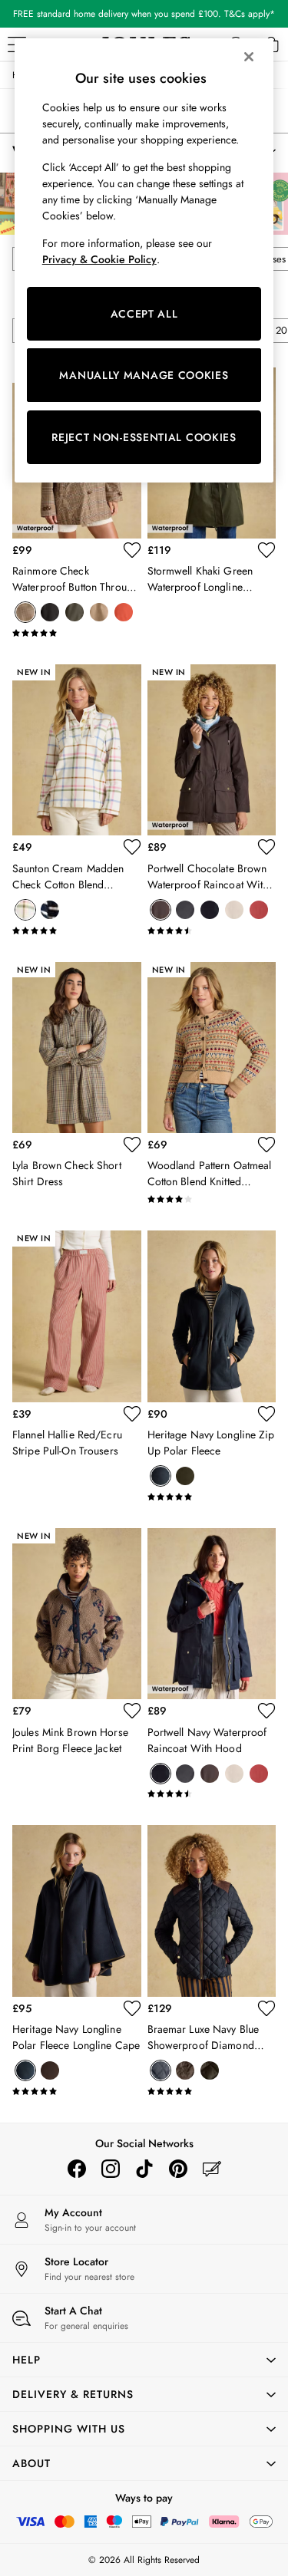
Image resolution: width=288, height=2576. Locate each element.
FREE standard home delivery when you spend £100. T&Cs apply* (144, 14)
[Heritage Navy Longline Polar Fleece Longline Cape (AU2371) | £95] (77, 1911)
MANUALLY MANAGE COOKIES (144, 375)
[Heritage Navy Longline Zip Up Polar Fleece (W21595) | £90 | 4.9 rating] (212, 1497)
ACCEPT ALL (144, 314)
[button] (144, 2360)
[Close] (249, 57)
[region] (144, 260)
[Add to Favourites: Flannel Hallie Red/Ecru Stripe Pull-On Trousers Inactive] (132, 1414)
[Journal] (212, 2169)
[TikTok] (144, 2169)
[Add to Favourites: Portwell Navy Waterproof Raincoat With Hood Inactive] (266, 1711)
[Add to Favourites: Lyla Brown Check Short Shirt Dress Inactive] (132, 1145)
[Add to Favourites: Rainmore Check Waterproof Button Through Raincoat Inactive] (132, 550)
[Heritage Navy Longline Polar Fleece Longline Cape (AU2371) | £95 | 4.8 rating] (77, 2091)
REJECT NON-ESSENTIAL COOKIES (144, 437)
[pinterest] (178, 2169)
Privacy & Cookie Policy (99, 259)
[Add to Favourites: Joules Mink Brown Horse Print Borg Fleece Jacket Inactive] (132, 1711)
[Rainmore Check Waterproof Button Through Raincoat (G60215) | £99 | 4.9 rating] (77, 633)
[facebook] (77, 2169)
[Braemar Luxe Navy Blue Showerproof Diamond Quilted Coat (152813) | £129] (212, 1911)
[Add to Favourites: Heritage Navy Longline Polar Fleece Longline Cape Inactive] (132, 2008)
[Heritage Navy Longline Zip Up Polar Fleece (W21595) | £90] (212, 1316)
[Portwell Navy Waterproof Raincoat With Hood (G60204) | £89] (212, 1614)
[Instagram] (111, 2169)
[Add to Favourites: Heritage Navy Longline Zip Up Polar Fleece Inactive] (266, 1414)
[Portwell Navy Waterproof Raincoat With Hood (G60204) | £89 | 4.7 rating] (212, 1794)
